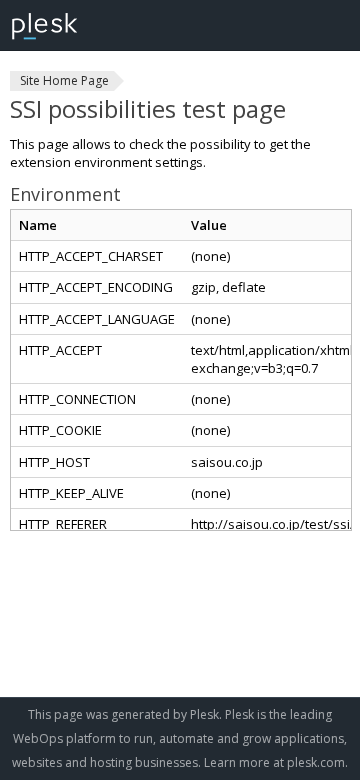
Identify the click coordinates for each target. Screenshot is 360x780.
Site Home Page (64, 80)
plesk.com (316, 762)
